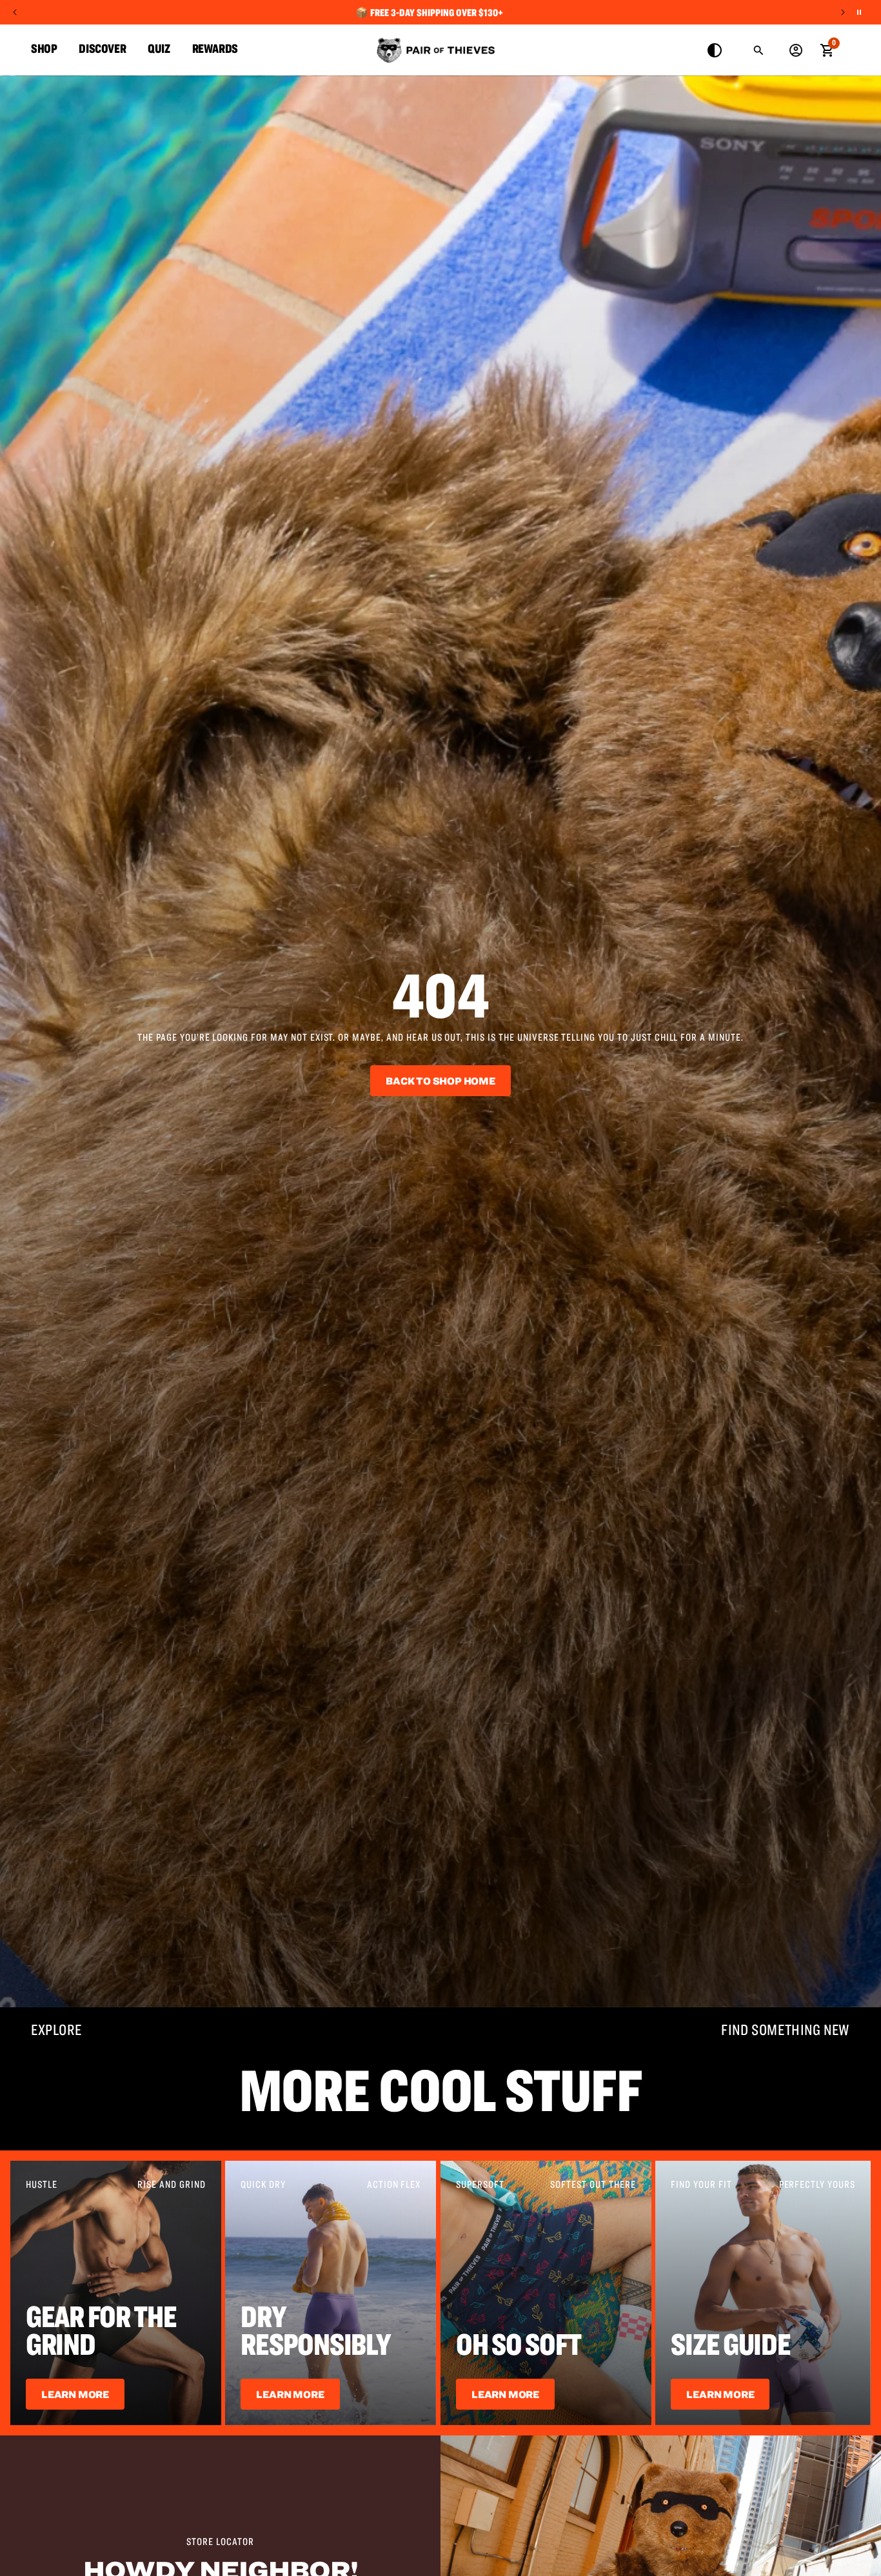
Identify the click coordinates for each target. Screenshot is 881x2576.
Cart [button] (827, 49)
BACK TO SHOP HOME (440, 1081)
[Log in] (796, 50)
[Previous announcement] (15, 12)
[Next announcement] (843, 12)
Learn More (75, 2394)
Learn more (505, 2394)
